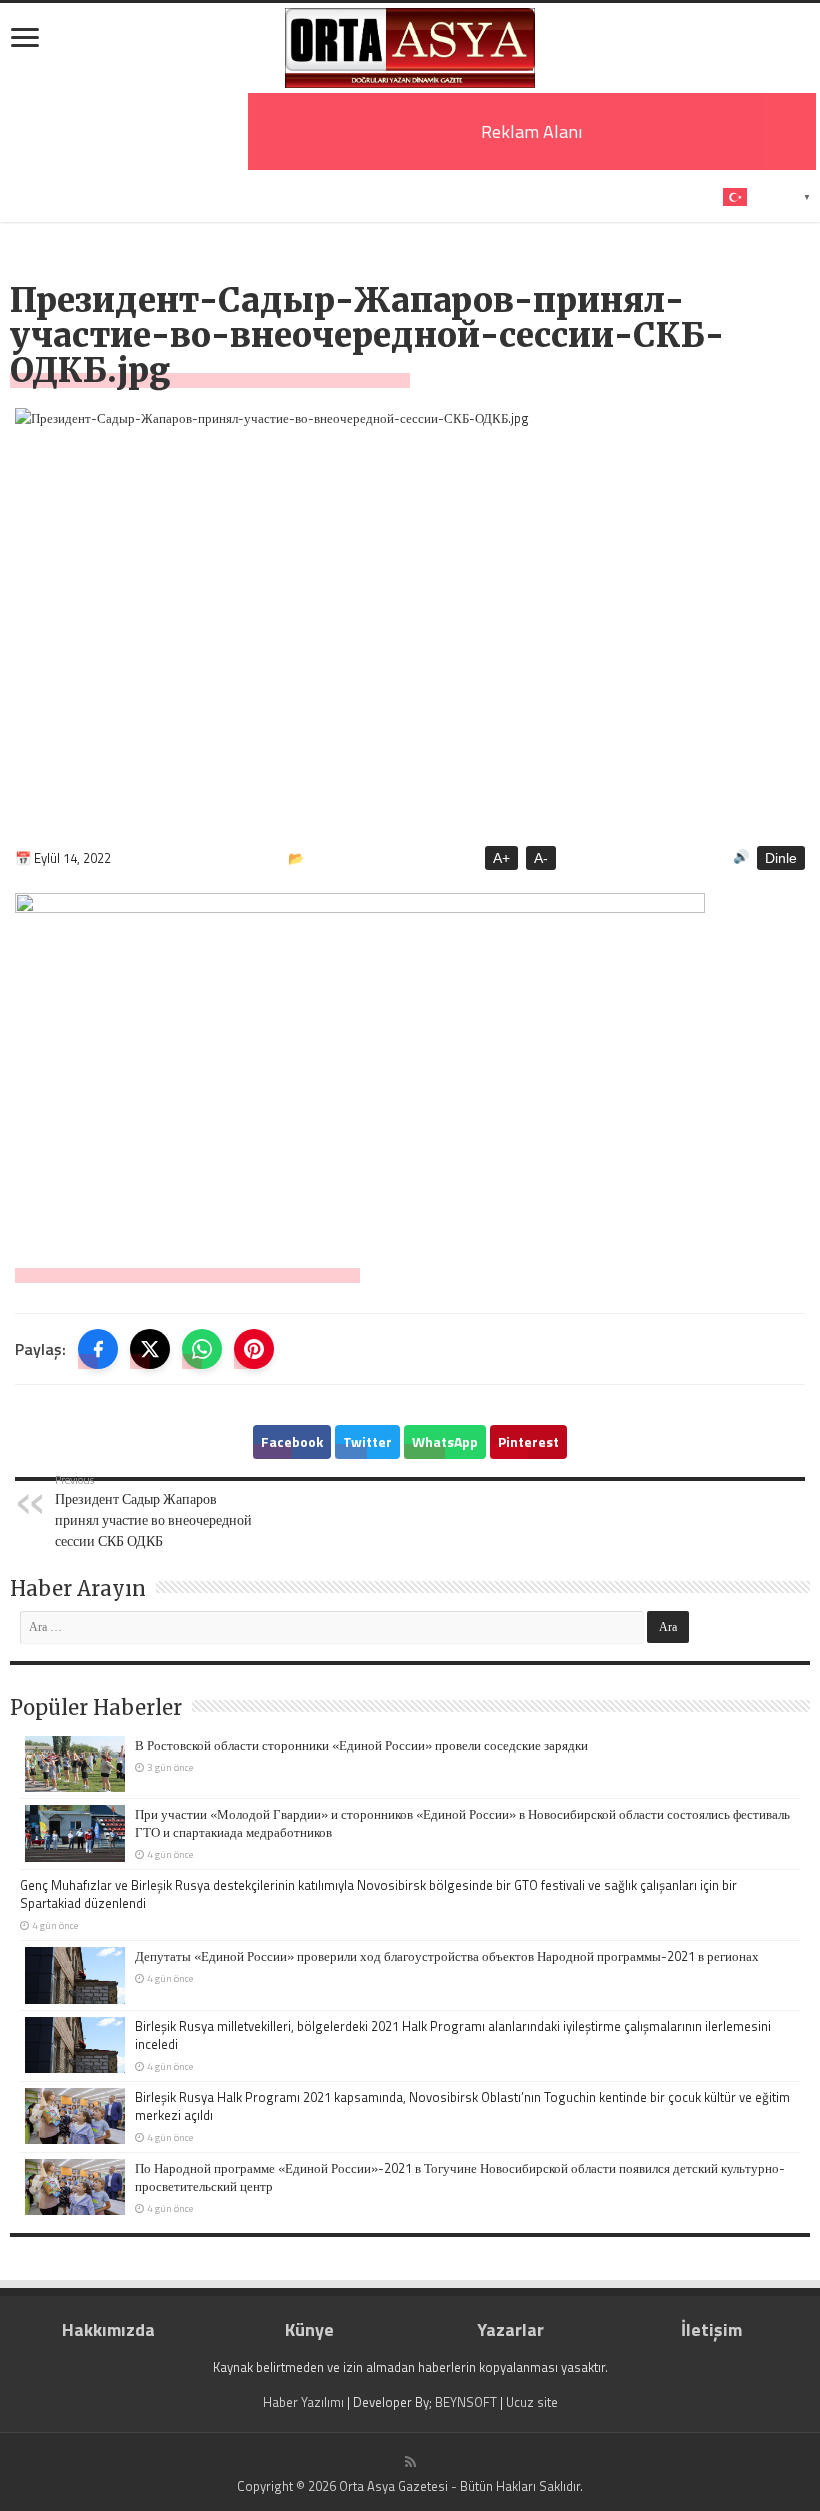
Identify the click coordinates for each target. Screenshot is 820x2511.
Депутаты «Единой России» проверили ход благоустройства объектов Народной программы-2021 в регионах (447, 1956)
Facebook (292, 1441)
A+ (501, 858)
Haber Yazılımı (303, 2402)
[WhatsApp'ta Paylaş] (202, 1349)
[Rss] (410, 2462)
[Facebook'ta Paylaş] (98, 1349)
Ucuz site (532, 2402)
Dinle (781, 858)
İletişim (711, 2329)
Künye (309, 2329)
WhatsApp (445, 1441)
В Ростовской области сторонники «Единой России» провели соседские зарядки (361, 1745)
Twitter (367, 1441)
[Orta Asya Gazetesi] (410, 48)
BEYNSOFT (466, 2402)
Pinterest (528, 1441)
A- (541, 858)
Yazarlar (510, 2329)
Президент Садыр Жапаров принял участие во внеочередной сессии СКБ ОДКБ (153, 1511)
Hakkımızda (108, 2329)
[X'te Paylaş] (150, 1349)
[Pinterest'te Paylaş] (254, 1349)
